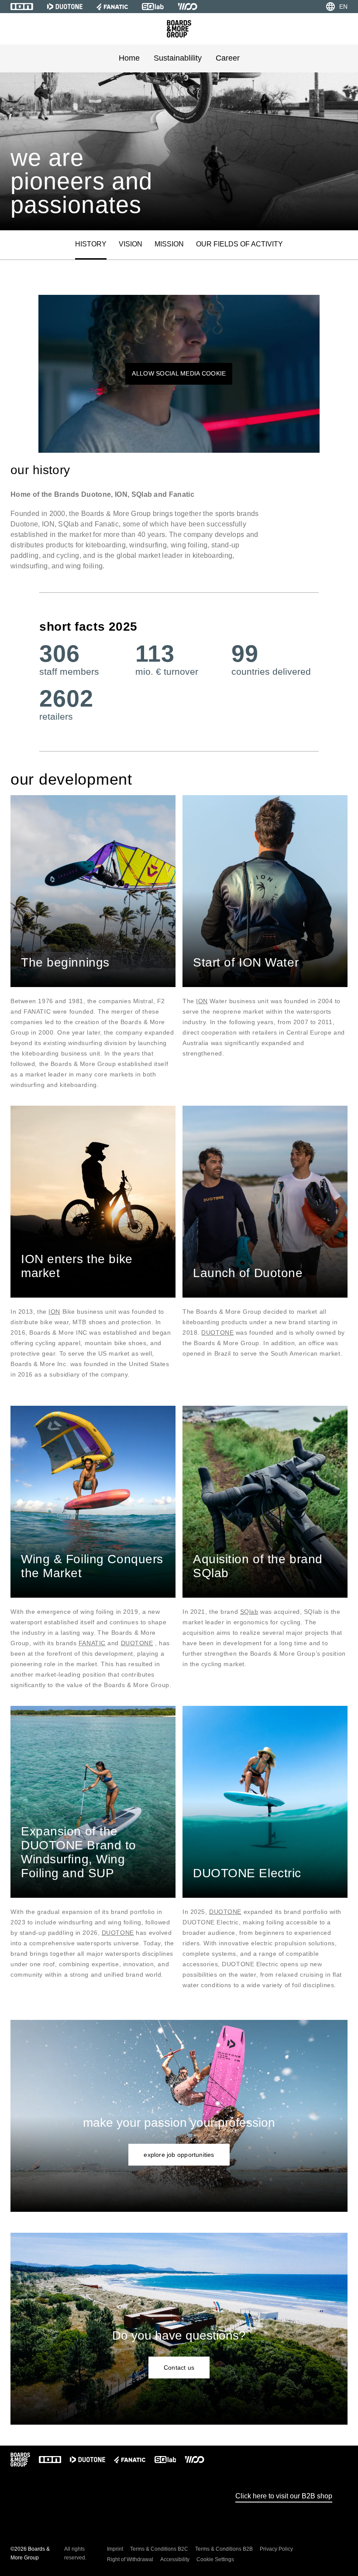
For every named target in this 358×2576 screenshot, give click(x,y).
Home (129, 58)
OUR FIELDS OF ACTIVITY (239, 244)
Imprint (115, 2549)
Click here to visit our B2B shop (284, 2496)
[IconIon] (22, 7)
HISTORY (91, 244)
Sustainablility (178, 58)
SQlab (249, 1612)
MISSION (169, 244)
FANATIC (92, 1643)
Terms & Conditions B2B (224, 2549)
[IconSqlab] (153, 7)
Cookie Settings (215, 2559)
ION (202, 1001)
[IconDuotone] (65, 7)
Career (228, 58)
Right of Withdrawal (130, 2559)
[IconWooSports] (188, 7)
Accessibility (175, 2559)
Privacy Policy (276, 2549)
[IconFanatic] (112, 7)
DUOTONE (217, 1332)
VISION (131, 244)
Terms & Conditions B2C (159, 2549)
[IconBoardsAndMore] (179, 29)
